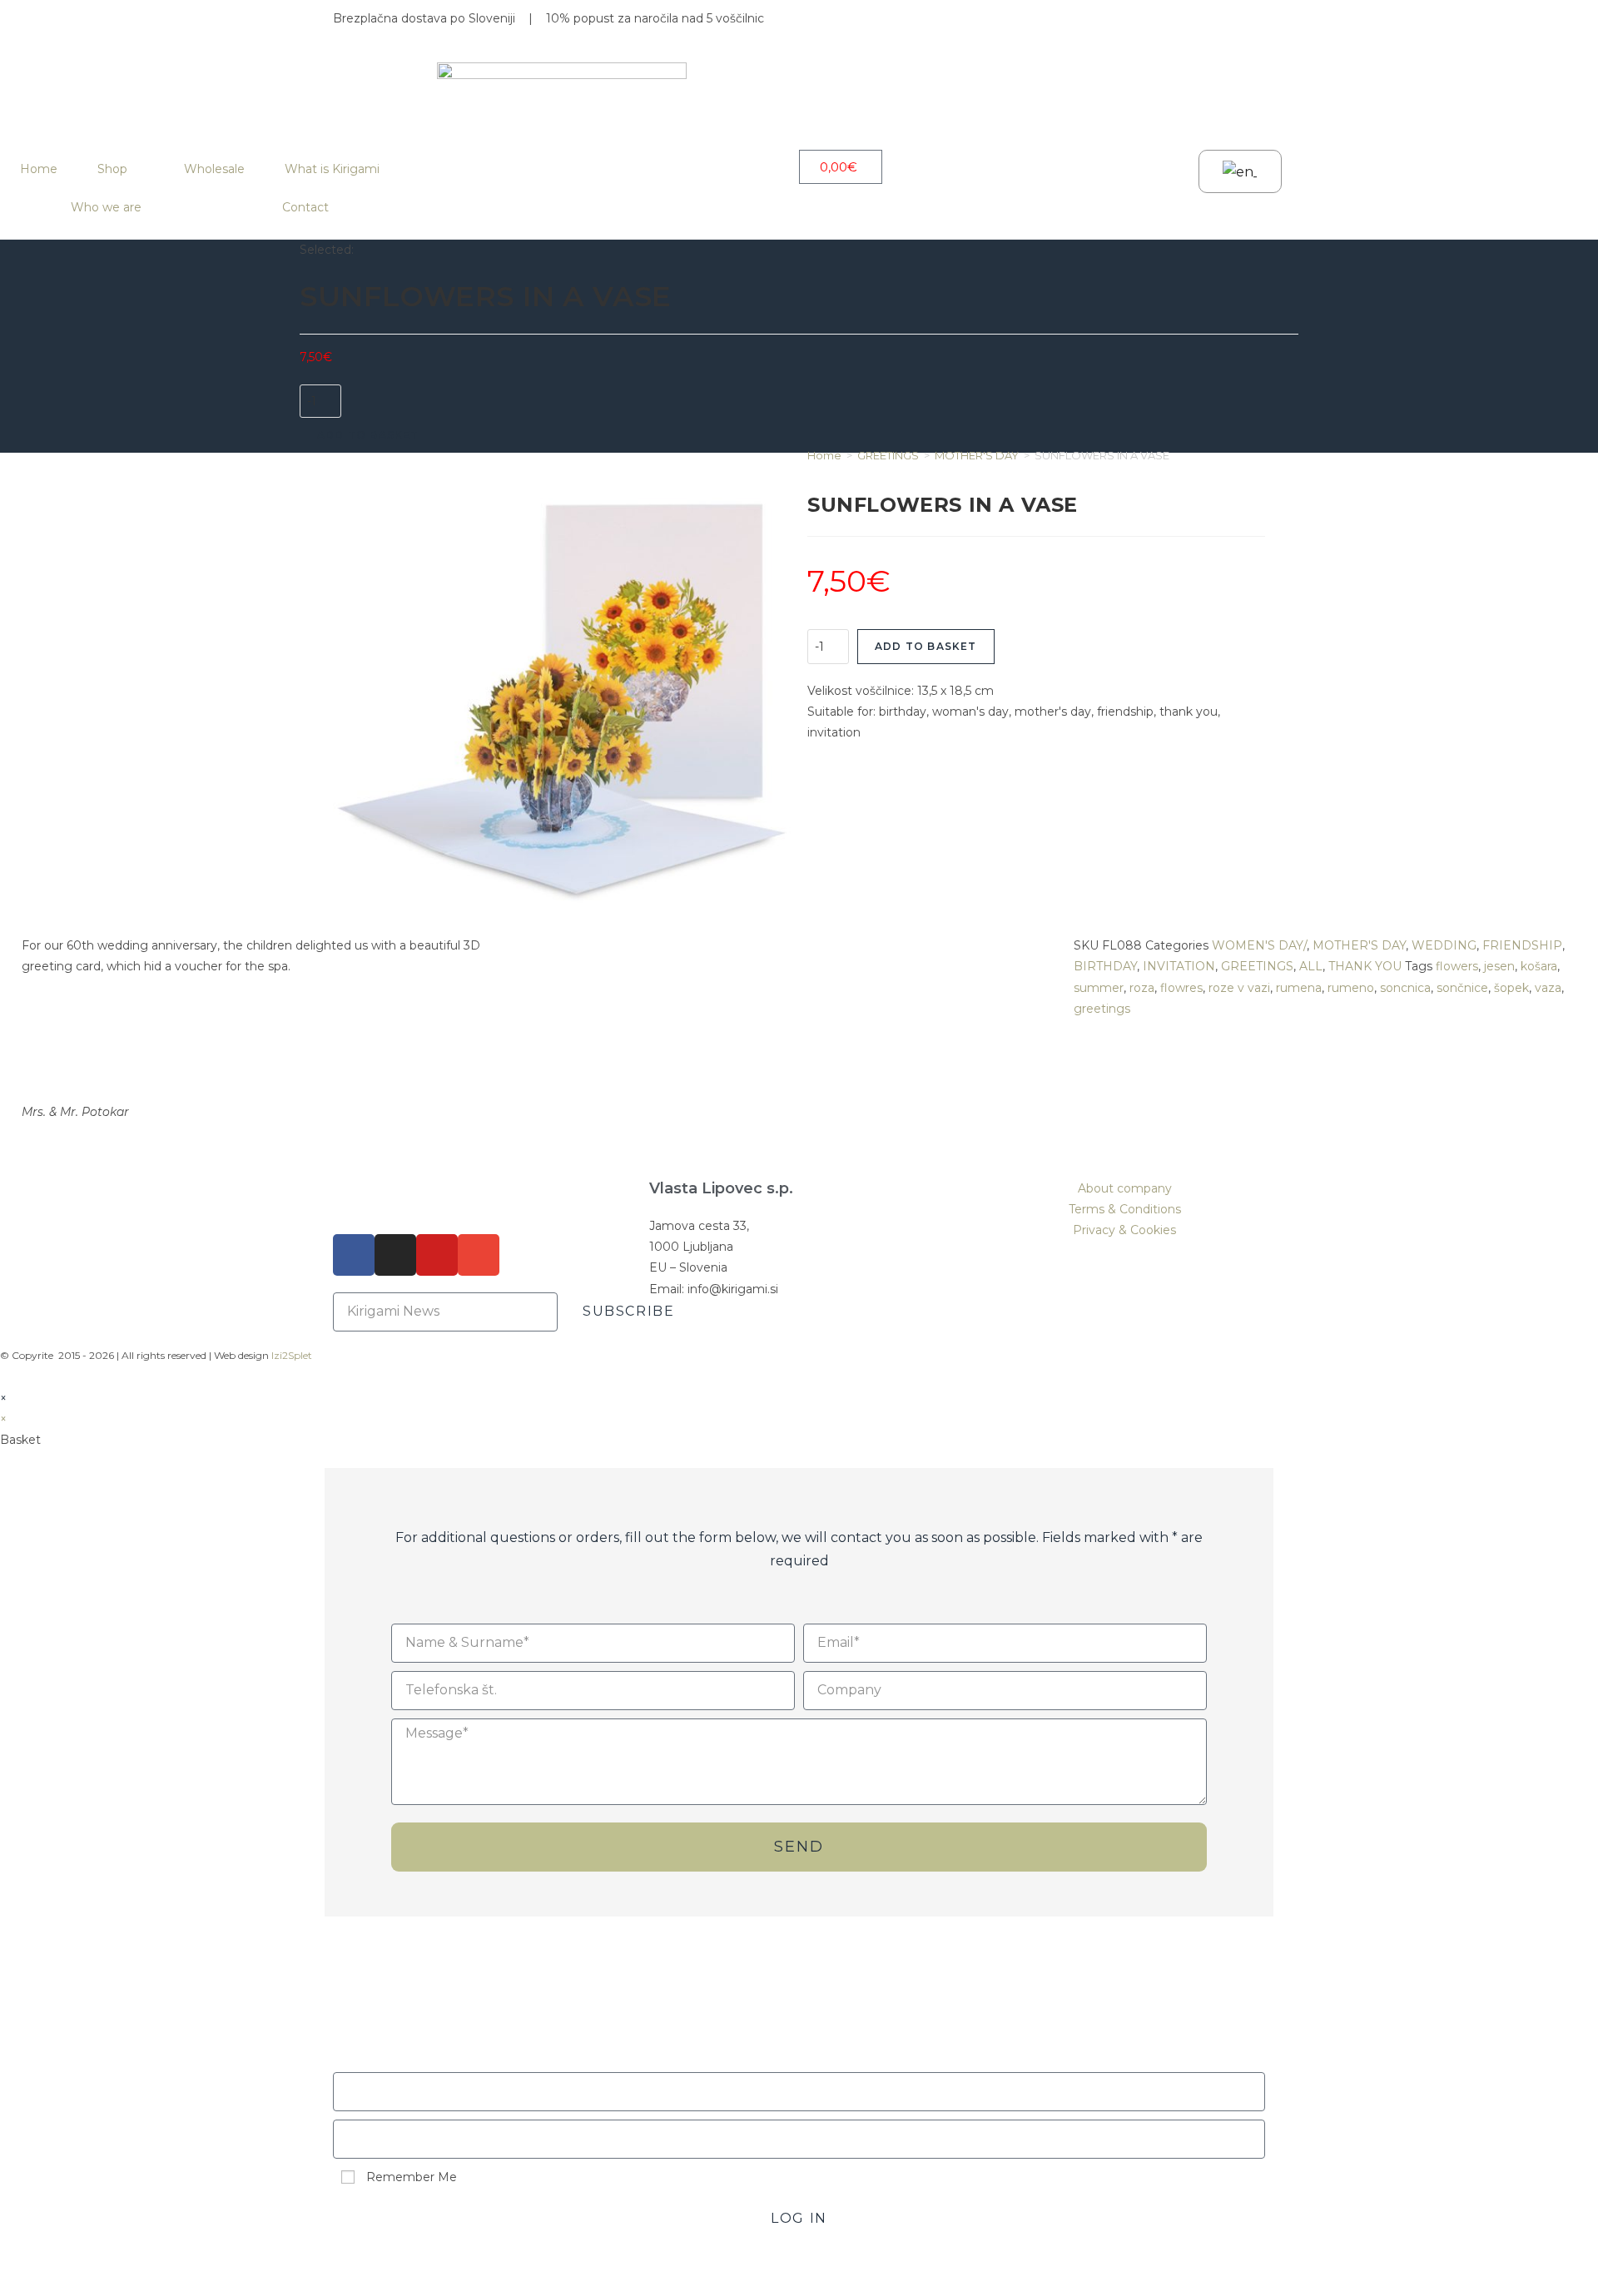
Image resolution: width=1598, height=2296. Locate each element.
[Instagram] (395, 1255)
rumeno (1351, 988)
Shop (112, 169)
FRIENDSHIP (1522, 945)
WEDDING (1444, 945)
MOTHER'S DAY (977, 455)
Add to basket (368, 435)
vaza (1548, 988)
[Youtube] (437, 1255)
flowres (1181, 988)
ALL (1311, 966)
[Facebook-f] (354, 1255)
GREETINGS (888, 455)
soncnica (1405, 988)
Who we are (106, 207)
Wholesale (214, 169)
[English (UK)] (1237, 172)
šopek (1511, 988)
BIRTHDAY (1105, 966)
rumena (1299, 988)
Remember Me (410, 2177)
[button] (449, 1150)
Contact (305, 207)
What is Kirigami (332, 169)
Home (39, 169)
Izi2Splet (292, 1355)
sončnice (1462, 988)
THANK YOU (1365, 966)
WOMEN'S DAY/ (1259, 945)
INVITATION (1179, 966)
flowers (1457, 966)
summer (1099, 988)
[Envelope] (479, 1255)
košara (1539, 966)
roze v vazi (1239, 988)
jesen (1499, 966)
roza (1142, 988)
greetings (1102, 1009)
